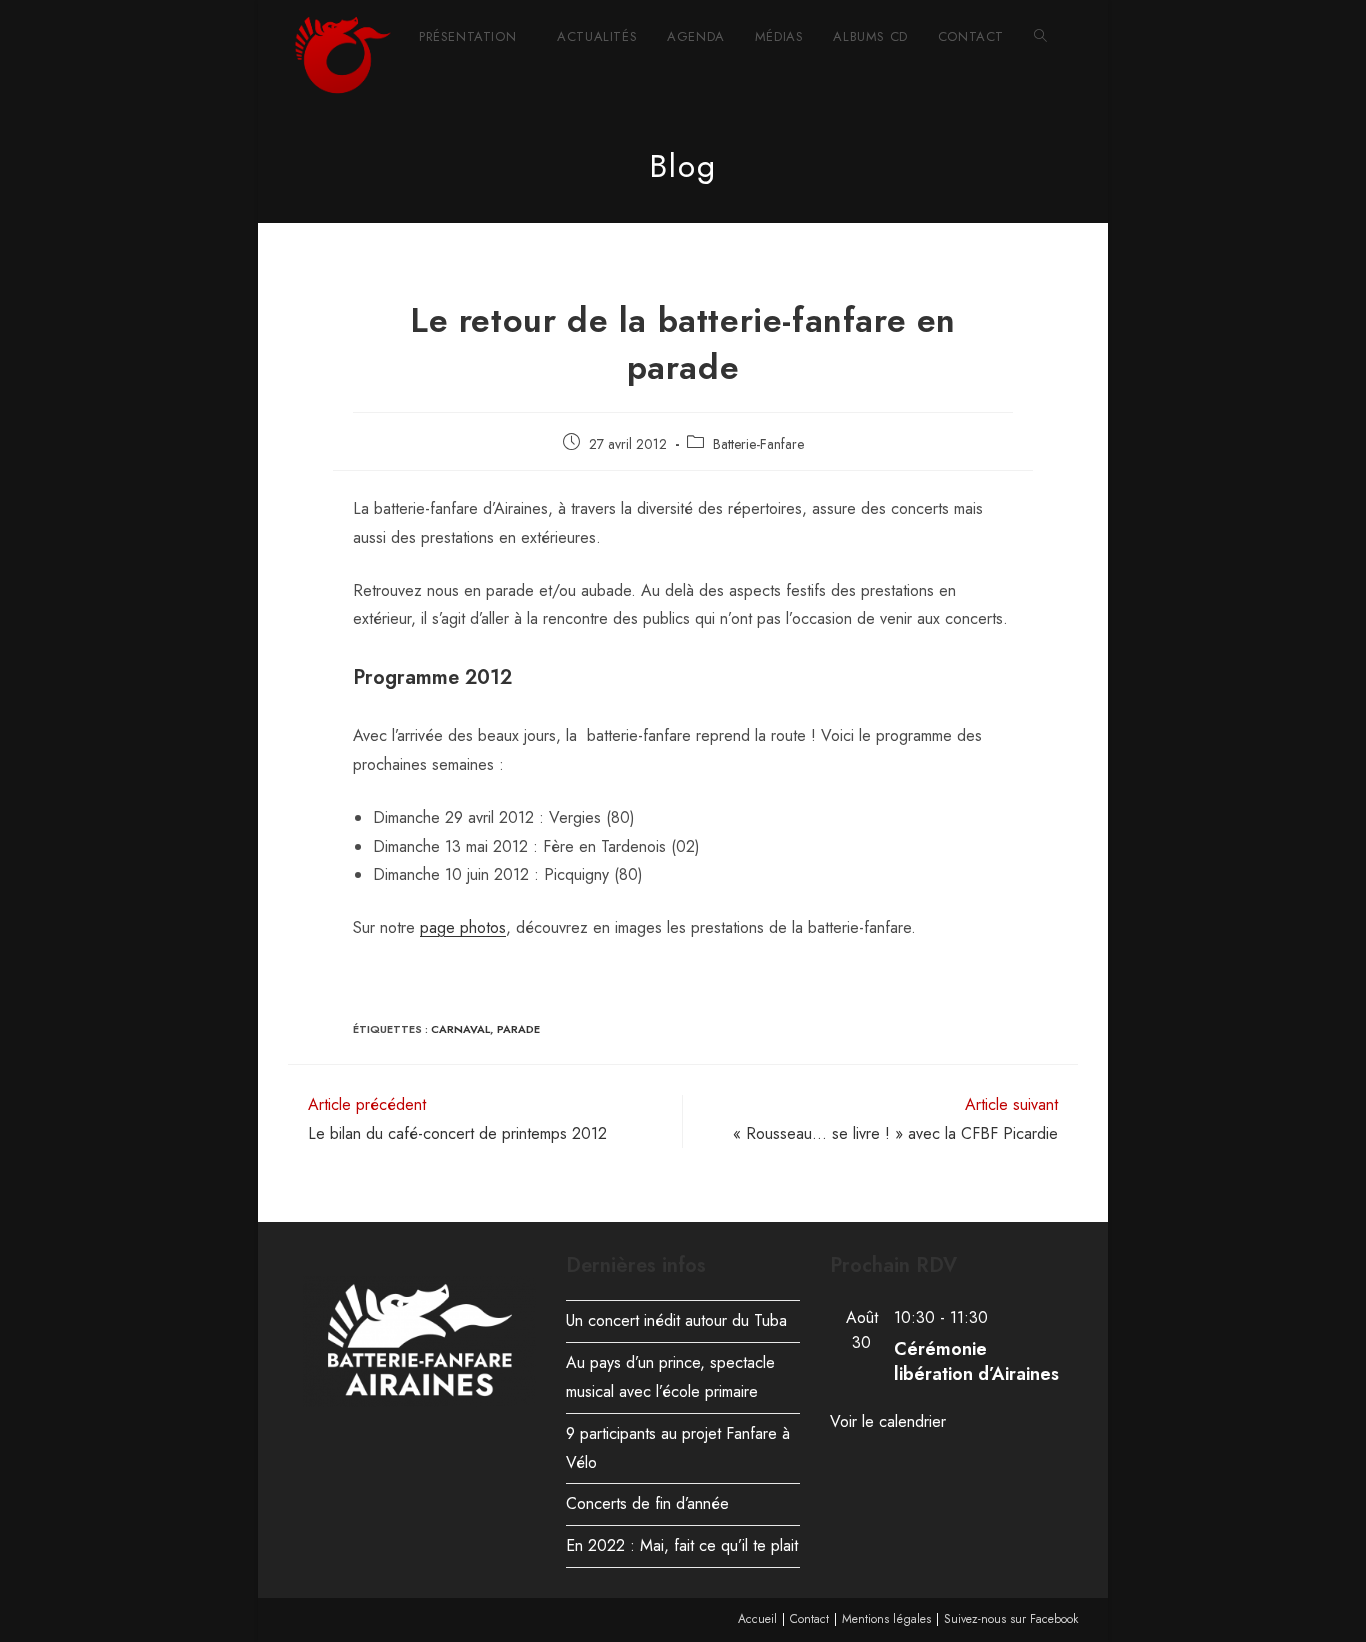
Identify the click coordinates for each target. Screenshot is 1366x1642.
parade (518, 1029)
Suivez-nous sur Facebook (1011, 1619)
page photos (463, 927)
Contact (809, 1619)
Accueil (757, 1619)
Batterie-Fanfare (758, 444)
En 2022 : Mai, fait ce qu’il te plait (682, 1545)
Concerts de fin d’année (647, 1503)
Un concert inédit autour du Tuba (676, 1320)
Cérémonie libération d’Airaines (976, 1361)
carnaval (460, 1029)
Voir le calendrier (888, 1421)
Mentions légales (886, 1619)
